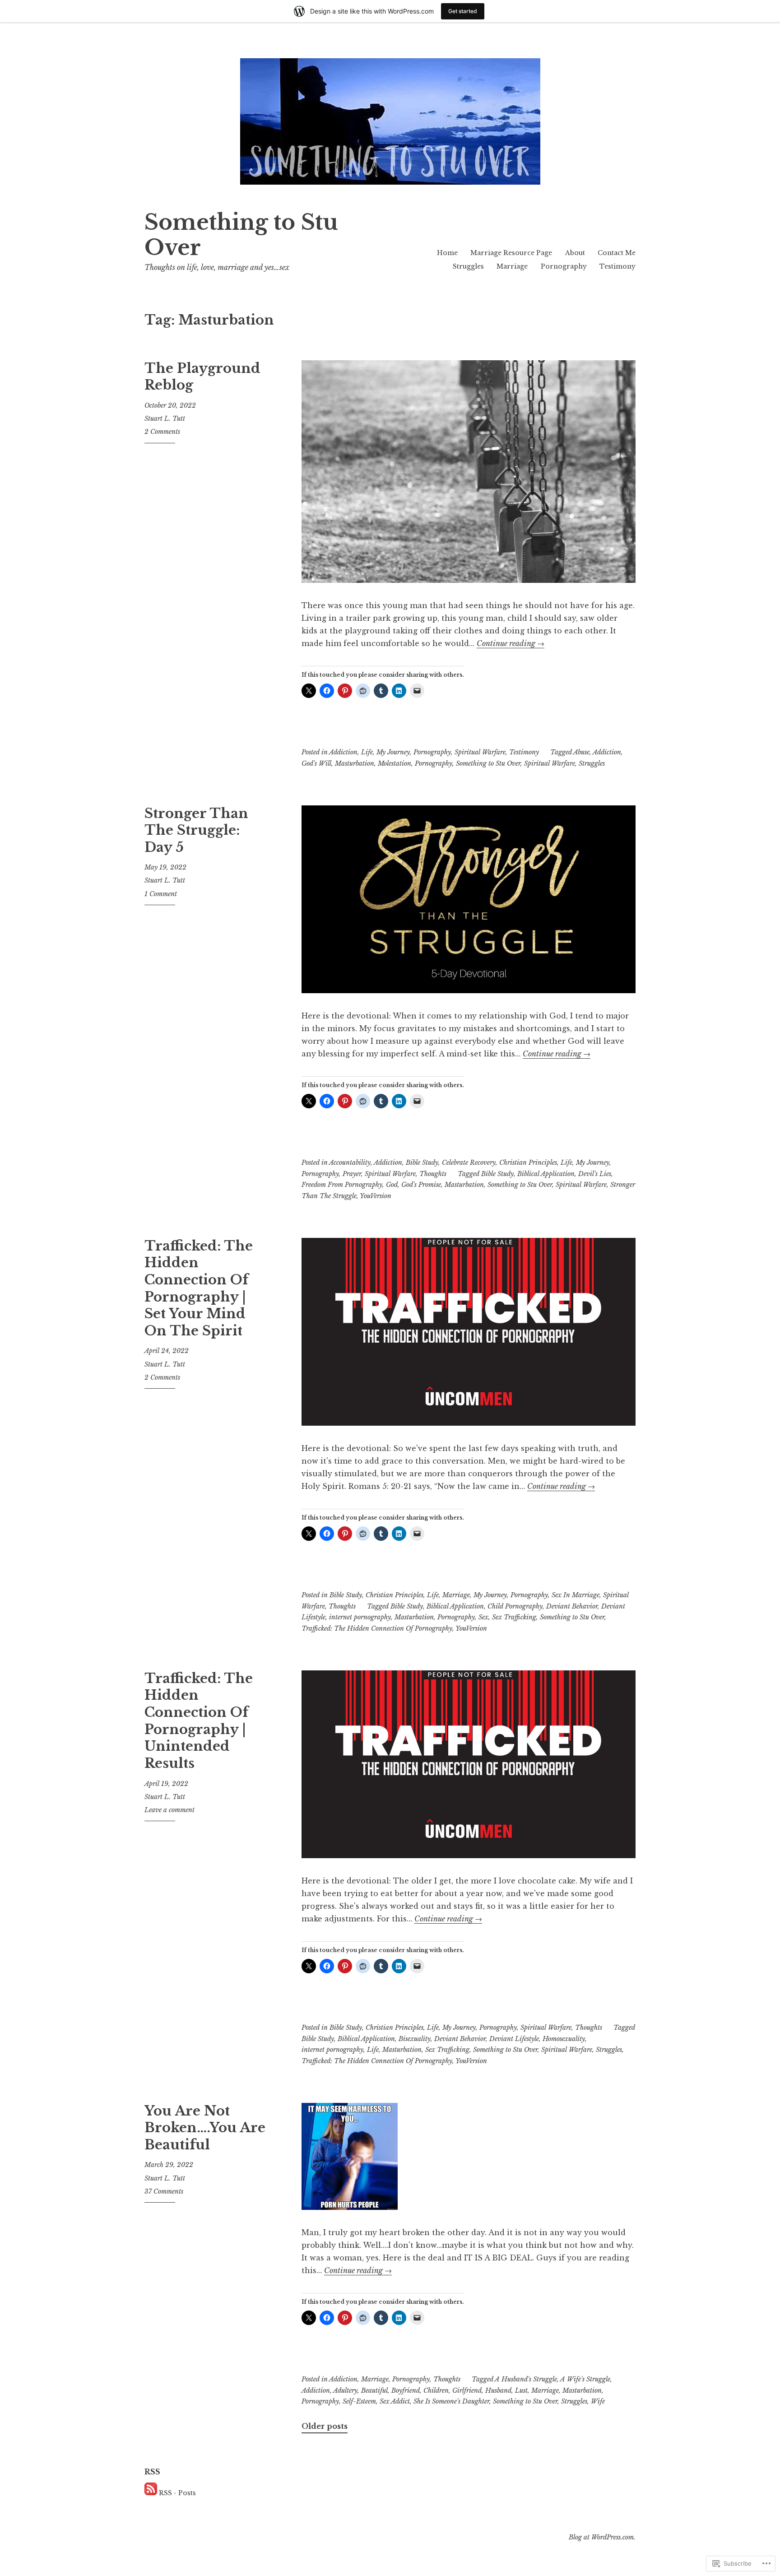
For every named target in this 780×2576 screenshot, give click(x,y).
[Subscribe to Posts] (151, 2493)
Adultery (345, 2390)
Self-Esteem (359, 2401)
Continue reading (511, 643)
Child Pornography (515, 1606)
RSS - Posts (177, 2493)
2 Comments (162, 432)
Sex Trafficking (514, 1617)
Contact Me (617, 253)
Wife (598, 2401)
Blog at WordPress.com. (602, 2537)
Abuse (581, 752)
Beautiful (374, 2390)
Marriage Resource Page (511, 253)
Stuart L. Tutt (165, 418)
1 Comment (161, 894)
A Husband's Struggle (526, 2379)
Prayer (352, 1174)
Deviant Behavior (572, 1606)
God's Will (316, 763)
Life (367, 752)
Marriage (512, 266)
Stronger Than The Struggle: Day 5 (196, 830)
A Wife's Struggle (585, 2379)
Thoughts (433, 1174)
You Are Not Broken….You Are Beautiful (205, 2128)
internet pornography (360, 1617)
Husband (498, 2390)
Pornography (564, 266)
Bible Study (422, 1162)
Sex (483, 1617)
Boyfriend (406, 2390)
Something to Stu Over (241, 235)
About (575, 253)
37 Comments (164, 2191)
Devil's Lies (595, 1174)
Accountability (350, 1162)
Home (447, 253)
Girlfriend (467, 2390)
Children (436, 2390)
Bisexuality (415, 2039)
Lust (521, 2390)
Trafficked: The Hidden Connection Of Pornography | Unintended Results (199, 1721)
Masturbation (355, 763)
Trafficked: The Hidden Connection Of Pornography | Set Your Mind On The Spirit (199, 1288)
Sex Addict (395, 2401)
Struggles (468, 266)
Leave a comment (169, 1810)
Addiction (343, 752)
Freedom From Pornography (342, 1185)
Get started (463, 11)
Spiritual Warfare (480, 752)
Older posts (325, 2426)
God (392, 1185)
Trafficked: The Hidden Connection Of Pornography (377, 1628)
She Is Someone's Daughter (451, 2401)
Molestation (395, 763)
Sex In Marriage (576, 1595)
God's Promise (421, 1185)
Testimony (617, 266)
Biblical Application (546, 1174)
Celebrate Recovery (469, 1162)
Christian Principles (528, 1162)
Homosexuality (564, 2039)
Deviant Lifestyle (514, 2039)
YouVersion (376, 1196)
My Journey (393, 752)
